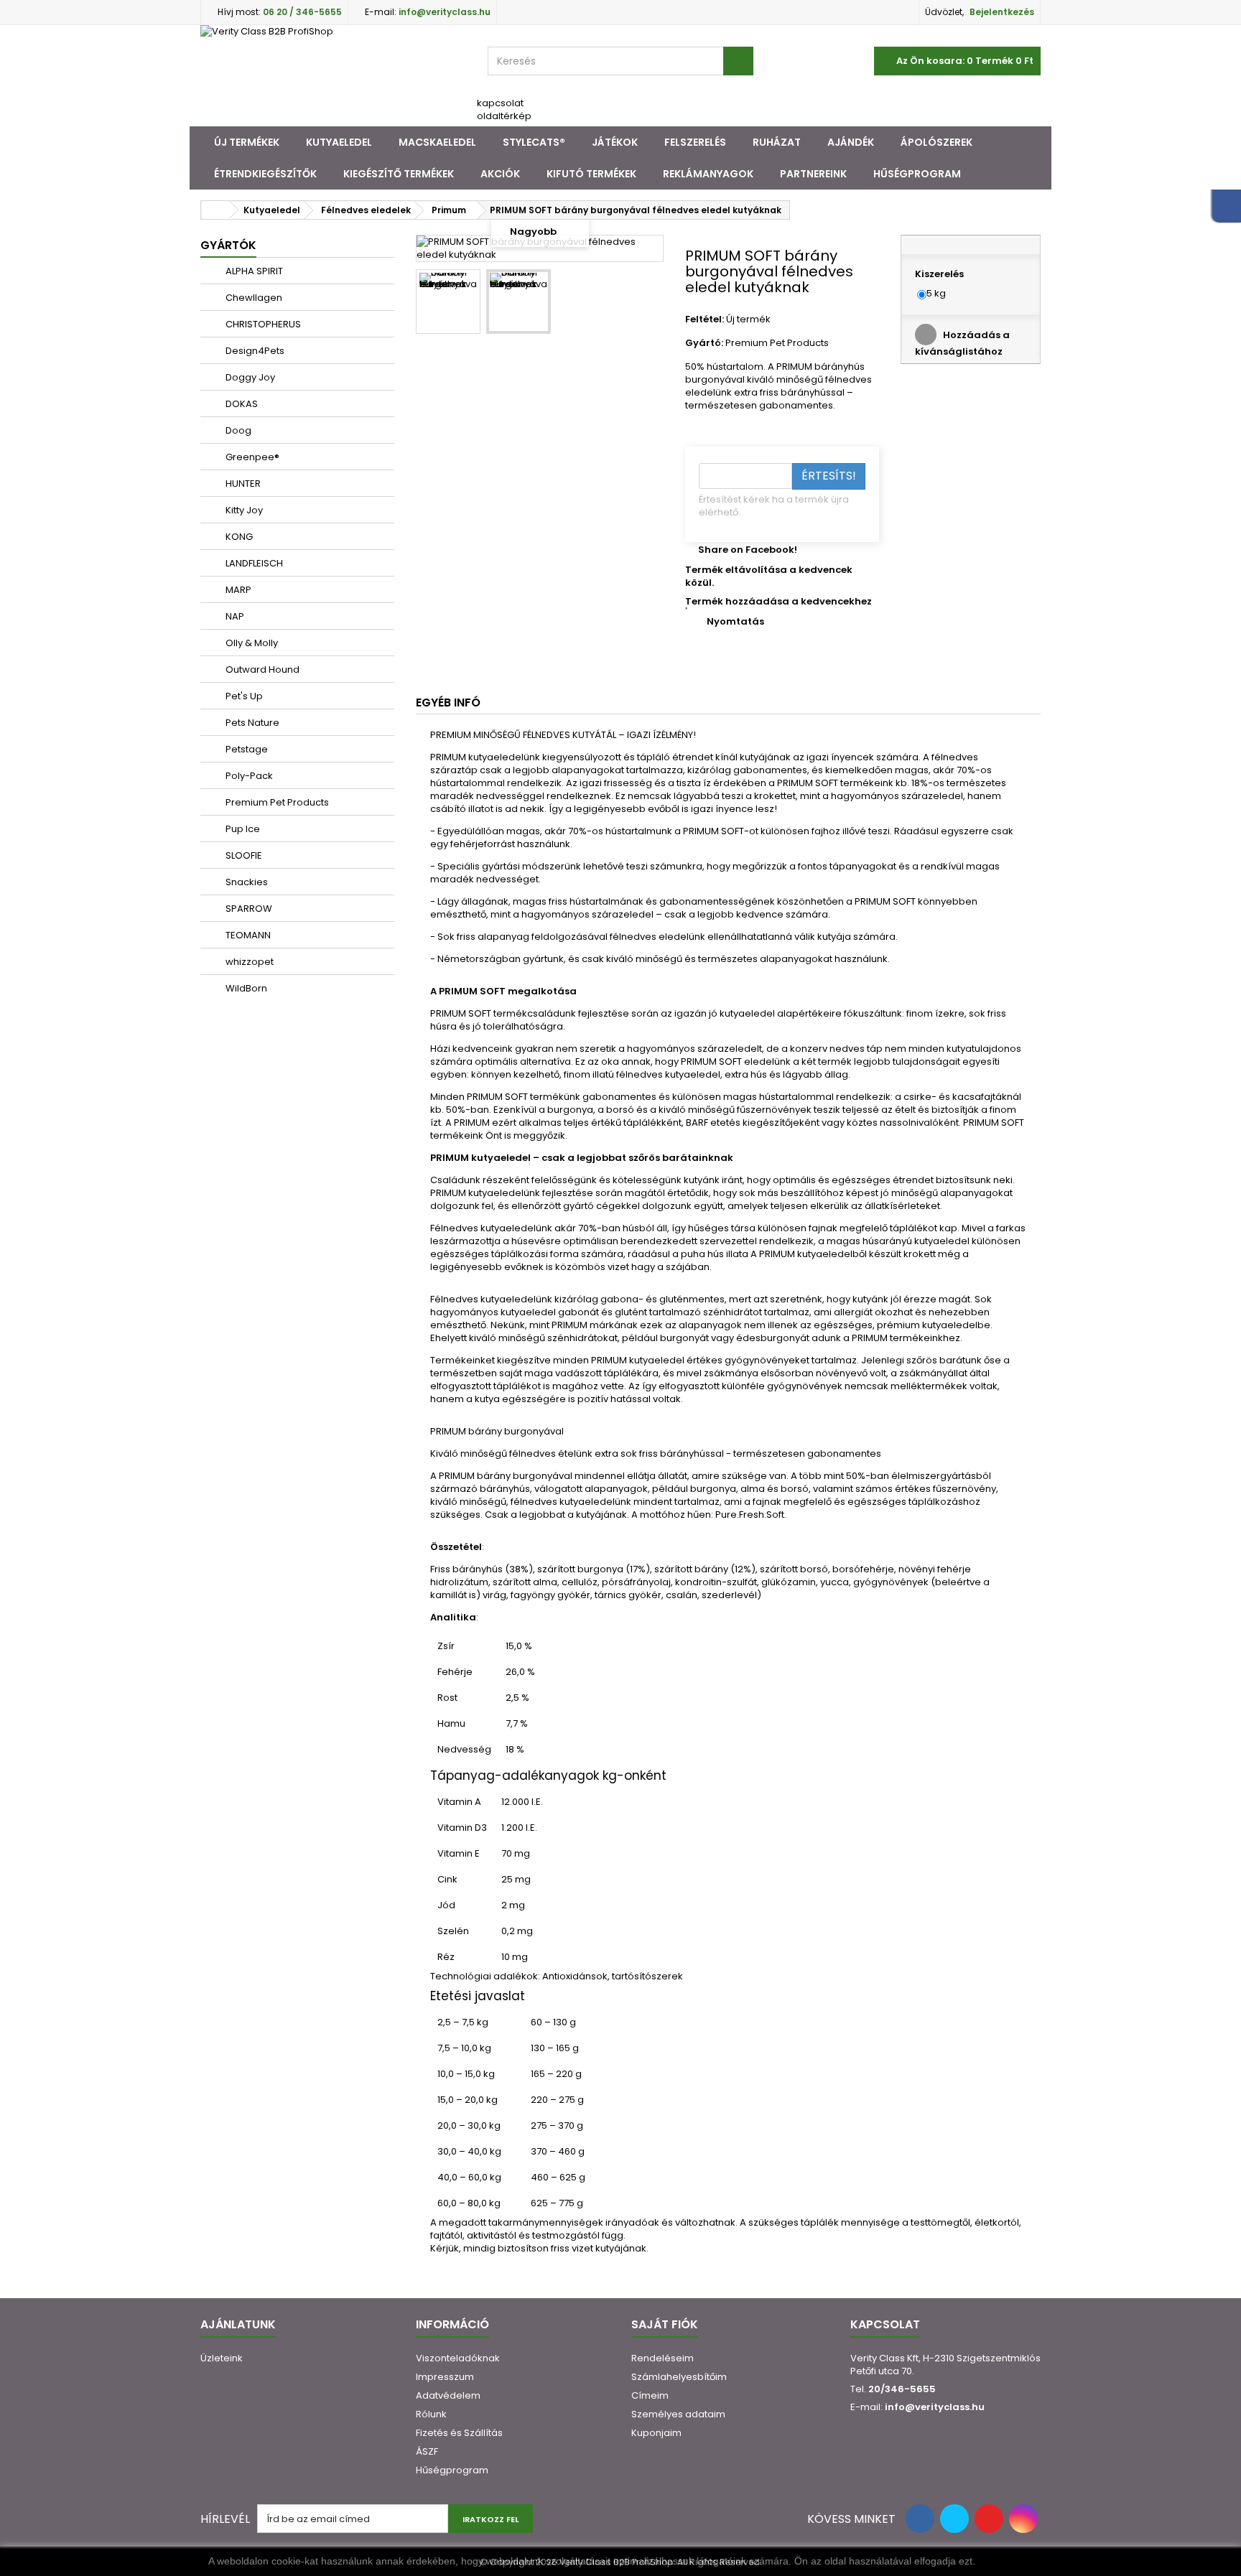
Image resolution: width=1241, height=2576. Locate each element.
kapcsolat (500, 103)
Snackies (246, 882)
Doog (237, 430)
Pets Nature (251, 723)
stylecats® (534, 142)
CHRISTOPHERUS (262, 324)
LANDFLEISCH (253, 563)
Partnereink (813, 174)
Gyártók (228, 245)
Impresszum (445, 2377)
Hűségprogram (917, 174)
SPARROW (248, 909)
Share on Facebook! (748, 550)
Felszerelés (695, 142)
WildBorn (245, 988)
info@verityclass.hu (935, 2407)
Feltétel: (705, 319)
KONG (238, 537)
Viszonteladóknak (458, 2358)
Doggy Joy (249, 377)
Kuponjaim (656, 2433)
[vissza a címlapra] (215, 210)
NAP (234, 616)
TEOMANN (247, 935)
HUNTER (242, 484)
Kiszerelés (940, 274)
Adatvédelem (448, 2395)
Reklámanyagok (708, 174)
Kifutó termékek (591, 174)
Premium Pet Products (276, 802)
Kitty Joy (243, 510)
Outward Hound (261, 669)
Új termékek (247, 142)
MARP (237, 590)
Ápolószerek (936, 142)
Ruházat (777, 142)
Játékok (615, 142)
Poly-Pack (248, 776)
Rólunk (431, 2414)
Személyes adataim (678, 2414)
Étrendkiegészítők (265, 174)
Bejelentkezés (1002, 12)
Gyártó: (704, 343)
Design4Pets (254, 351)
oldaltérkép (504, 116)
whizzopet (248, 962)
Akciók (500, 174)
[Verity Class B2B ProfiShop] (333, 76)
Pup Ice (242, 829)
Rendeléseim (663, 2358)
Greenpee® (251, 457)
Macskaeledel (437, 142)
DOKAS (241, 404)
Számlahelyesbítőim (679, 2377)
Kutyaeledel (339, 142)
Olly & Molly (251, 643)
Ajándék (851, 142)
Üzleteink (222, 2358)
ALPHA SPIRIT (253, 271)
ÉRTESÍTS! (829, 476)
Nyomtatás (735, 621)
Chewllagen (253, 298)
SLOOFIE (243, 855)
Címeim (650, 2395)
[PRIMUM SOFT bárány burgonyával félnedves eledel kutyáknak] (448, 302)
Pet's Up (243, 696)
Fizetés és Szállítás (459, 2433)
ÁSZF (427, 2451)
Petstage (246, 749)
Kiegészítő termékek (399, 174)
